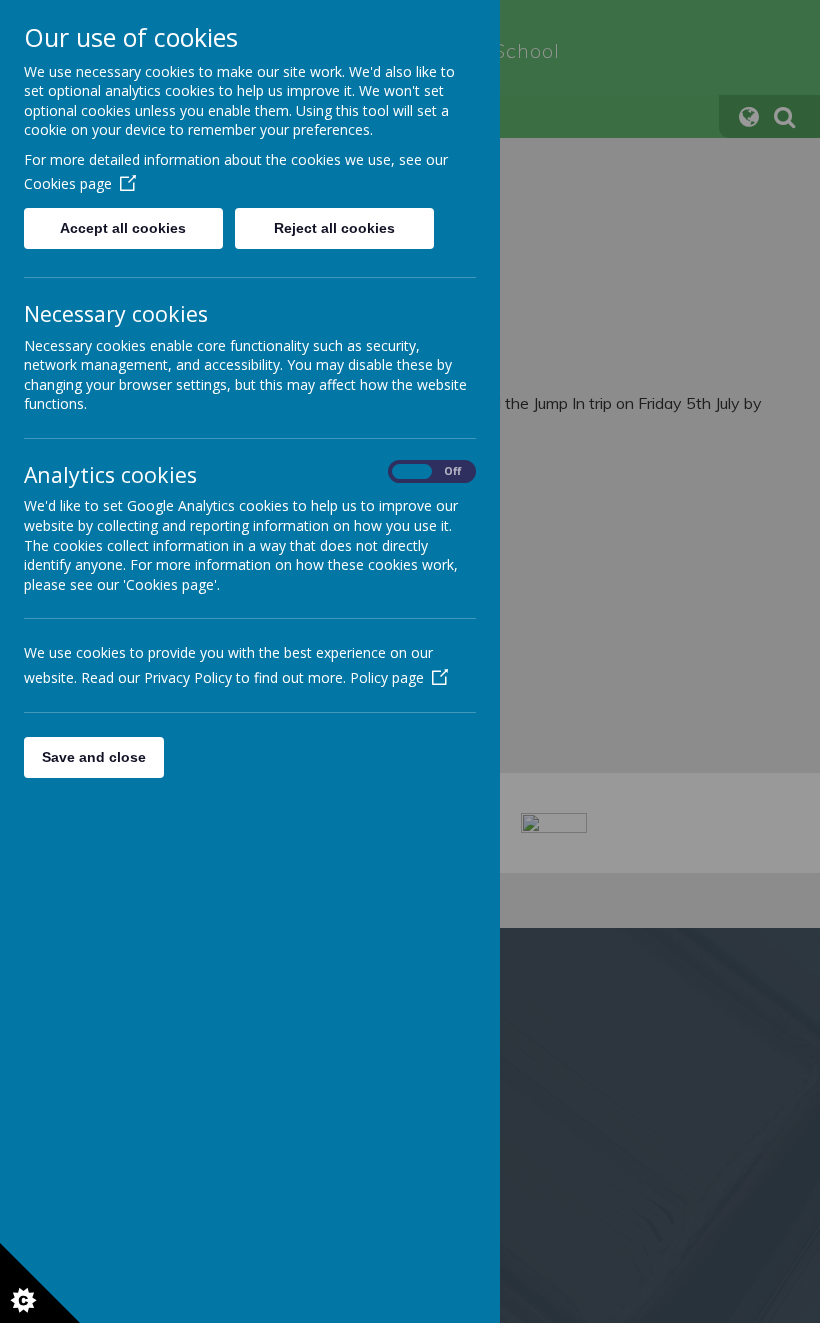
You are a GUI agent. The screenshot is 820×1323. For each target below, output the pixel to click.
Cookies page (68, 183)
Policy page (387, 677)
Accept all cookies (123, 228)
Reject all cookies (334, 228)
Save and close (94, 757)
